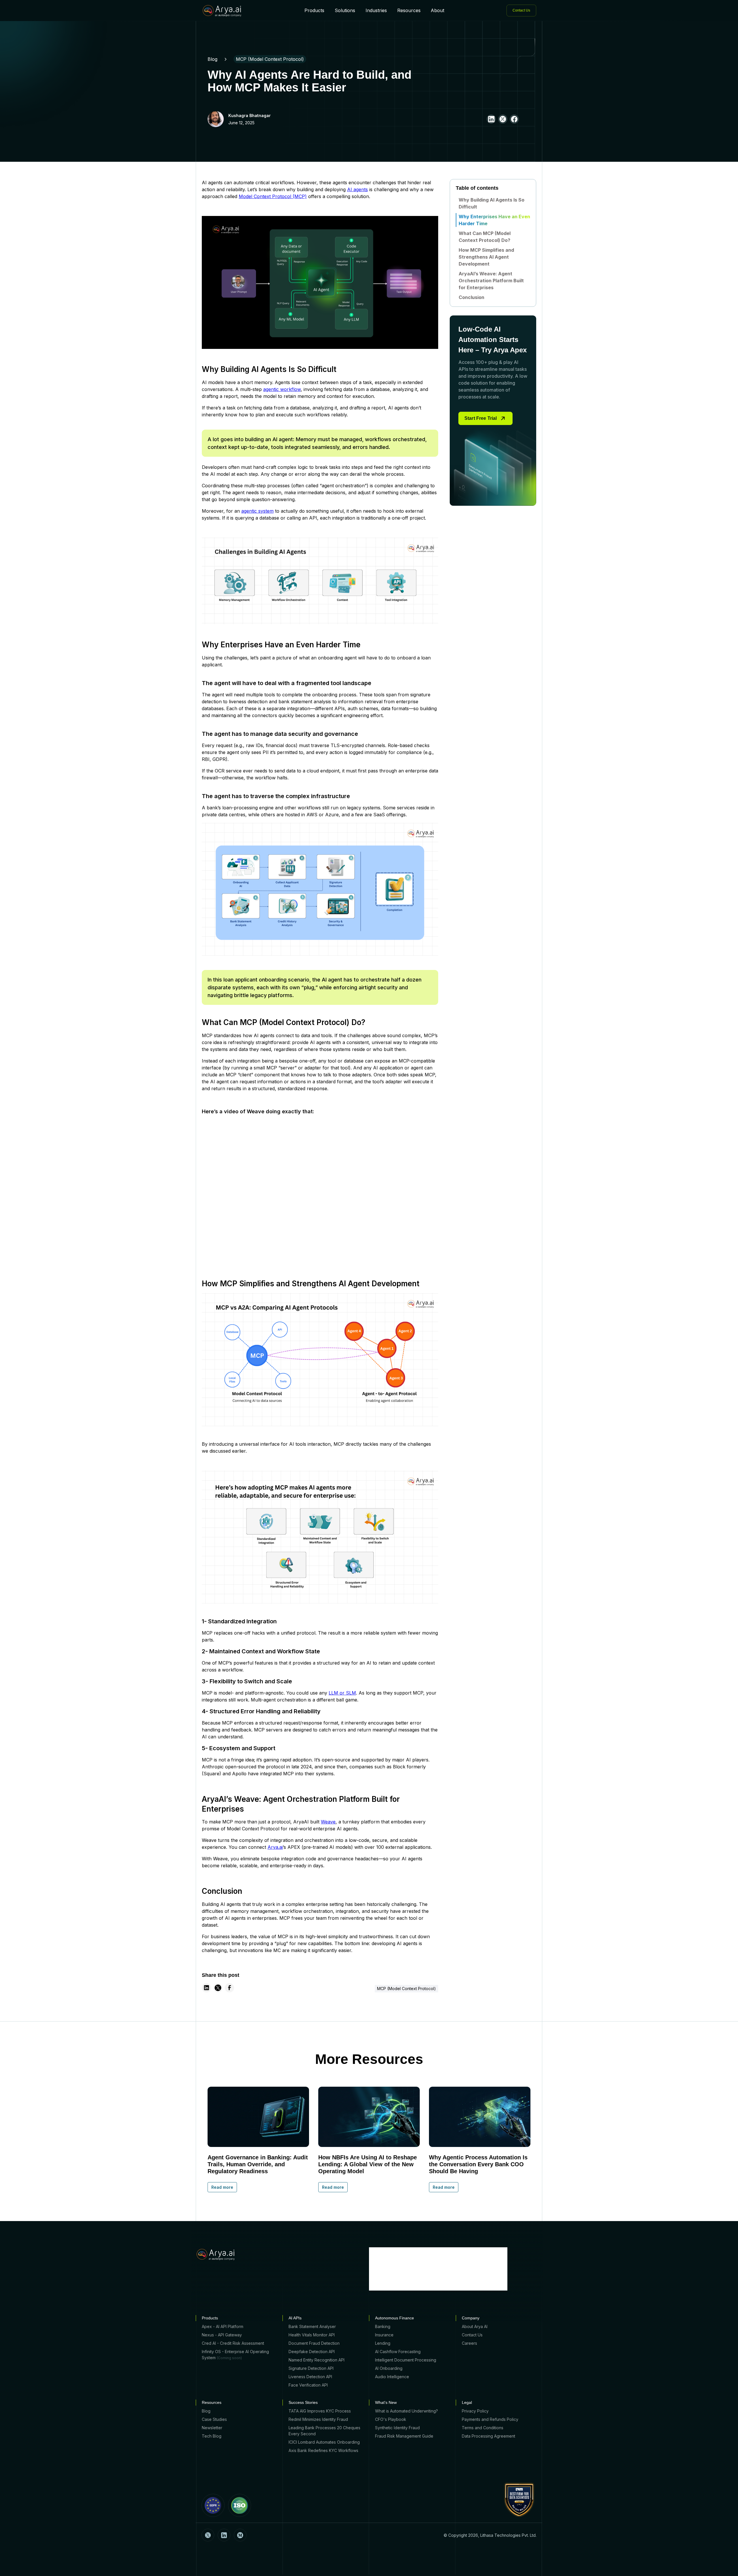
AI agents (357, 189)
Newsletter (212, 2428)
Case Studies (214, 2419)
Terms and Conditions (483, 2428)
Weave (328, 1822)
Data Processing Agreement (488, 2436)
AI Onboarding (389, 2368)
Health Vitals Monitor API (312, 2335)
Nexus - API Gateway (222, 2335)
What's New (386, 2402)
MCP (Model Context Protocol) (270, 59)
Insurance (384, 2335)
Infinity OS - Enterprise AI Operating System (235, 2355)
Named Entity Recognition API (317, 2360)
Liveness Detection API (310, 2377)
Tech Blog (212, 2436)
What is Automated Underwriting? (406, 2411)
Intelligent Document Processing (406, 2360)
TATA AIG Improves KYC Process (320, 2411)
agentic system (257, 511)
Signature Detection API (311, 2368)
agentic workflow (282, 389)
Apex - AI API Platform (223, 2326)
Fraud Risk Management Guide (404, 2436)
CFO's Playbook (391, 2419)
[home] (222, 11)
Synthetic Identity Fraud (397, 2428)
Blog (212, 59)
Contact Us (472, 2335)
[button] (314, 10)
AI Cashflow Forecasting (398, 2352)
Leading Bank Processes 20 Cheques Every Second (324, 2431)
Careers (469, 2343)
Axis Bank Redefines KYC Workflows (323, 2450)
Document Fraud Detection (314, 2343)
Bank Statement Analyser (312, 2326)
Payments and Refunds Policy (490, 2419)
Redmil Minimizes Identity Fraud (318, 2419)
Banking (383, 2326)
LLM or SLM (342, 1693)
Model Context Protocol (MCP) (273, 196)
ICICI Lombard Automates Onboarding (324, 2442)
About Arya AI (475, 2326)
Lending (383, 2343)
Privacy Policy (475, 2411)
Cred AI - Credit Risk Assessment (233, 2343)
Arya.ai (275, 1847)
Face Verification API (308, 2385)
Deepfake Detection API (312, 2352)
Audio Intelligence (392, 2377)
